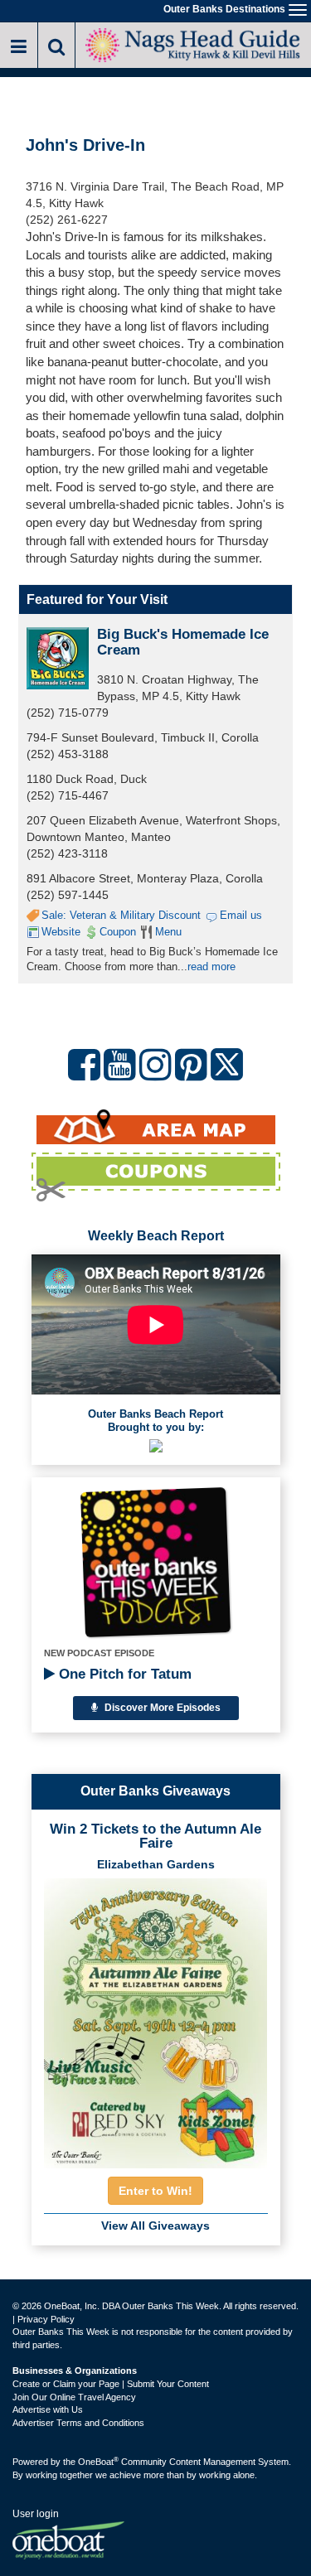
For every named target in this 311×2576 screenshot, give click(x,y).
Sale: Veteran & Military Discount (121, 915)
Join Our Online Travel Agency (74, 2397)
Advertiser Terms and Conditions (78, 2423)
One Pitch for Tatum (123, 1674)
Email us (241, 915)
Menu (168, 932)
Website (61, 932)
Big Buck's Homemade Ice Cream (183, 642)
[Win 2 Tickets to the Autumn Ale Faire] (156, 2018)
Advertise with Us (48, 2409)
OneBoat (98, 2462)
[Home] (193, 43)
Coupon (118, 932)
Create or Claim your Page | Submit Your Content (111, 2384)
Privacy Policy (46, 2319)
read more (211, 967)
